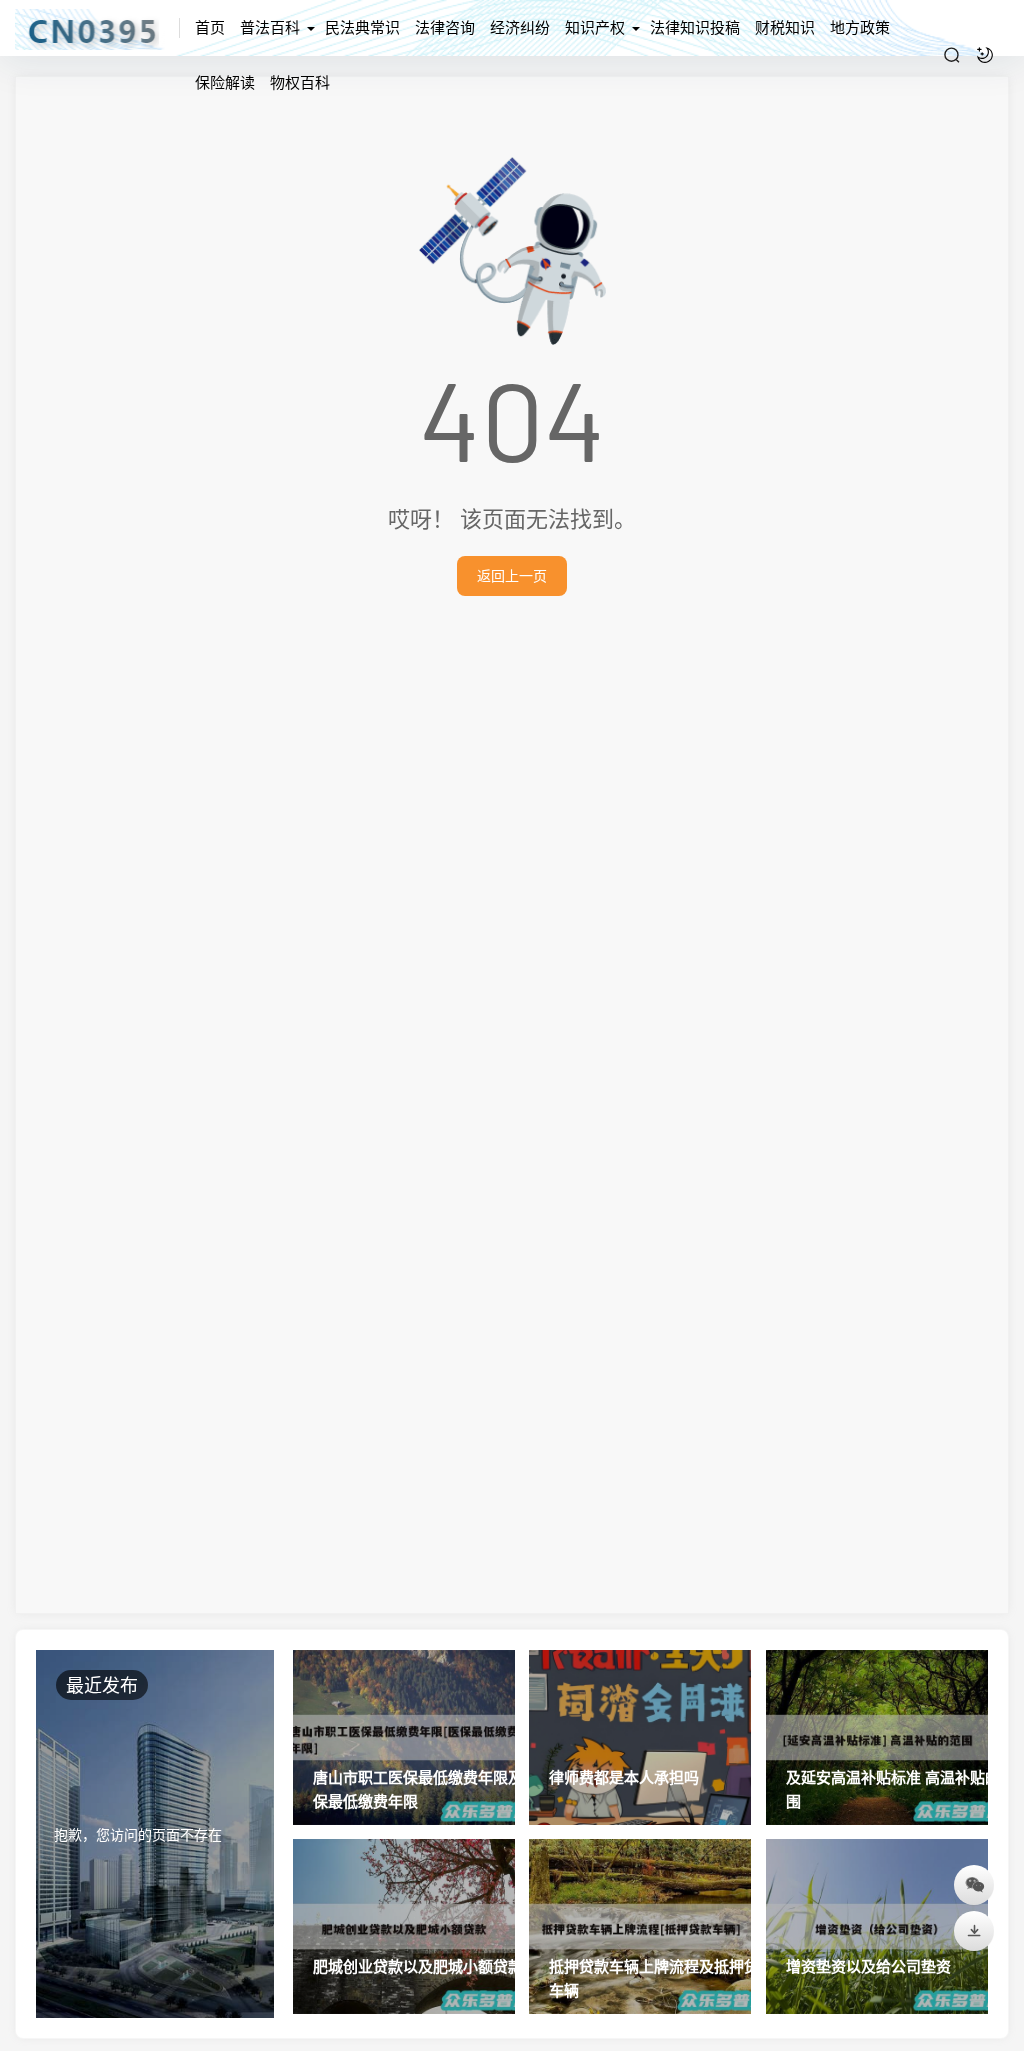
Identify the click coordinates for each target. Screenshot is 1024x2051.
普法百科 (270, 27)
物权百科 (300, 82)
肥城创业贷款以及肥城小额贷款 (418, 1966)
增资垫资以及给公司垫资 (868, 1966)
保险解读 (225, 82)
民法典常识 (362, 27)
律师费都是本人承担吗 (624, 1777)
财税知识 (785, 27)
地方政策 (860, 27)
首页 (210, 27)
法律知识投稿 (695, 27)
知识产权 (595, 27)
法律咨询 (445, 27)
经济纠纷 (520, 27)
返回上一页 (512, 575)
